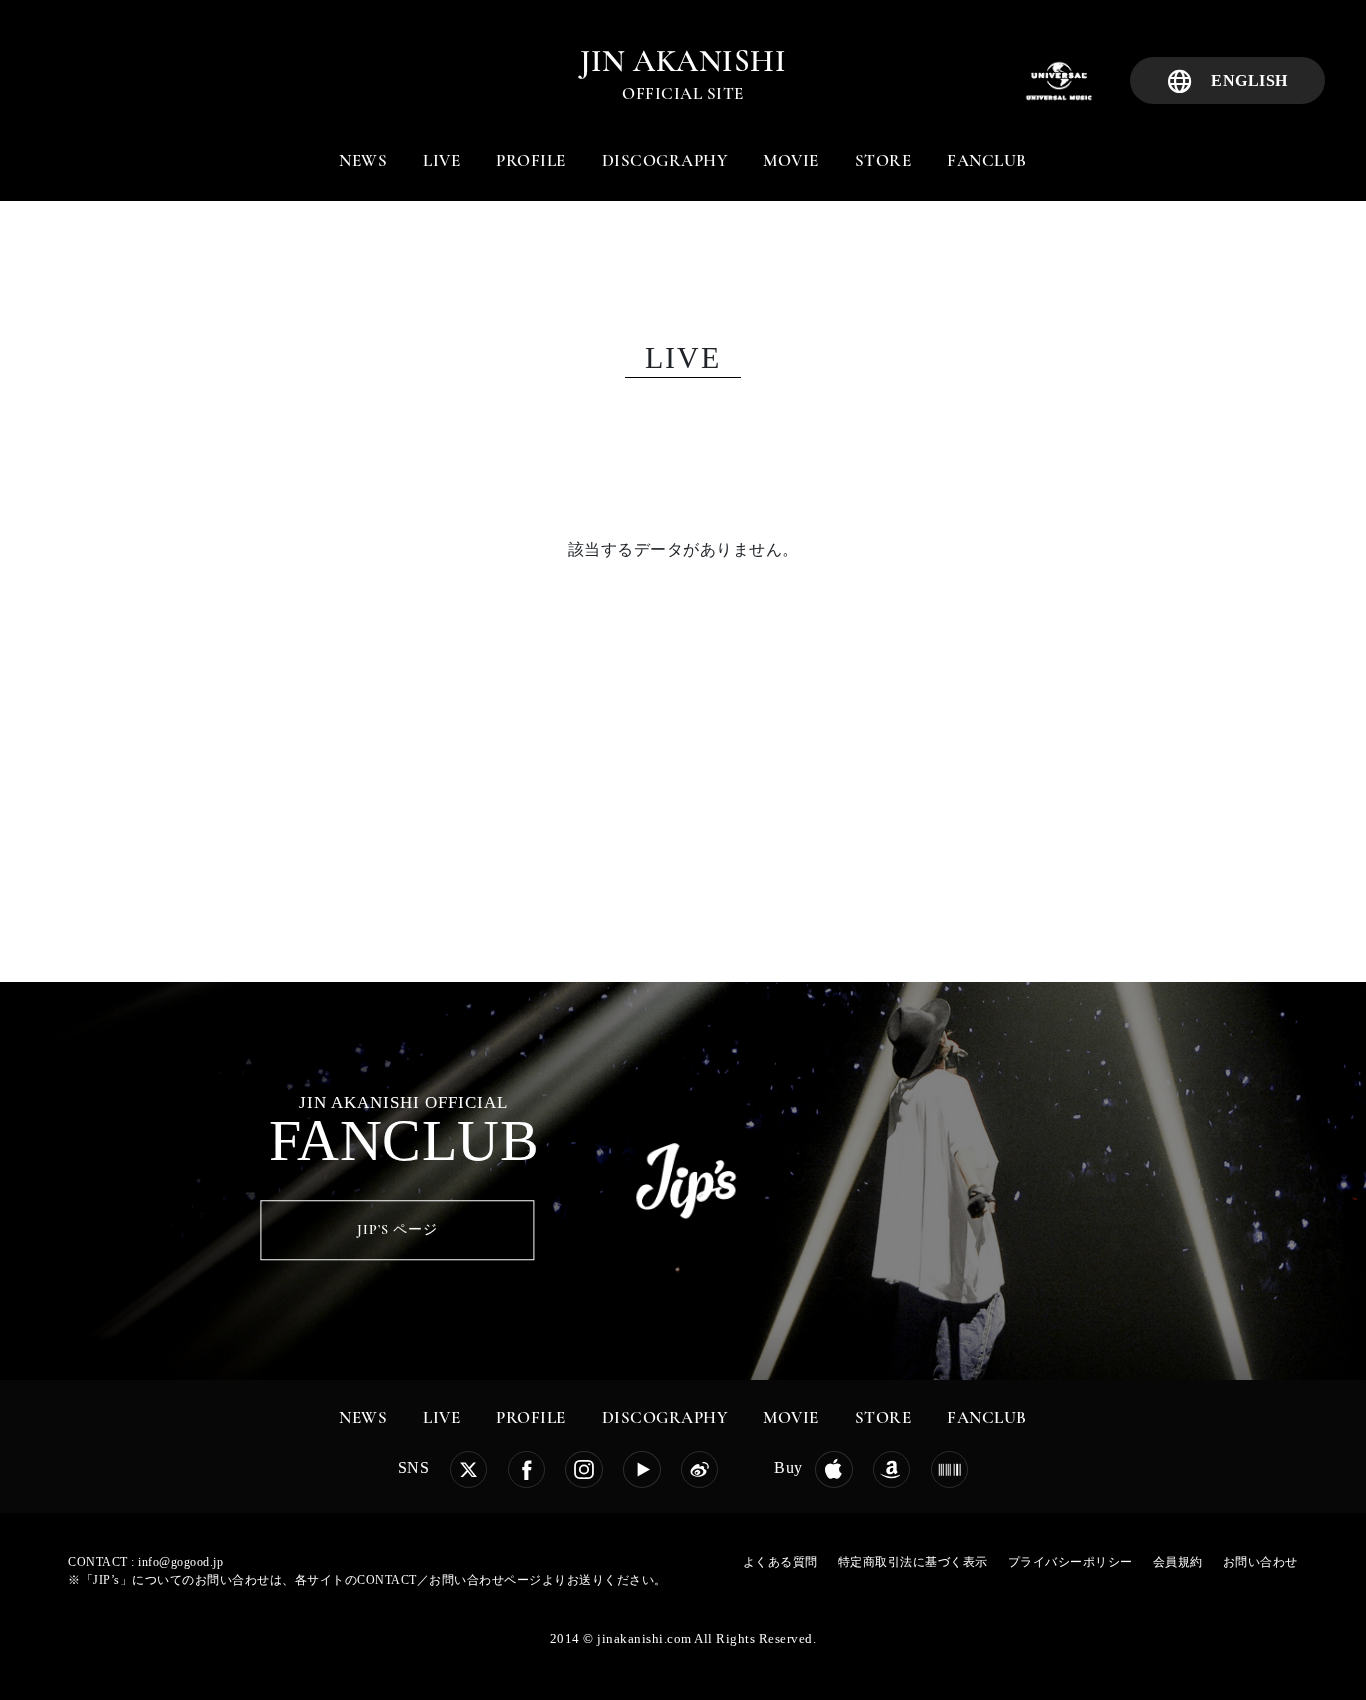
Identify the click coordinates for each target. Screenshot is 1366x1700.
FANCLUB (987, 160)
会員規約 (1178, 1562)
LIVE (441, 160)
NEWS (363, 160)
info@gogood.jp (180, 1562)
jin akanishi (683, 61)
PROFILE (531, 160)
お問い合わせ (1260, 1562)
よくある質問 (780, 1562)
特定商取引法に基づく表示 (913, 1562)
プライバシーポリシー (1070, 1562)
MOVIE (791, 160)
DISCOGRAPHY (665, 160)
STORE (883, 160)
